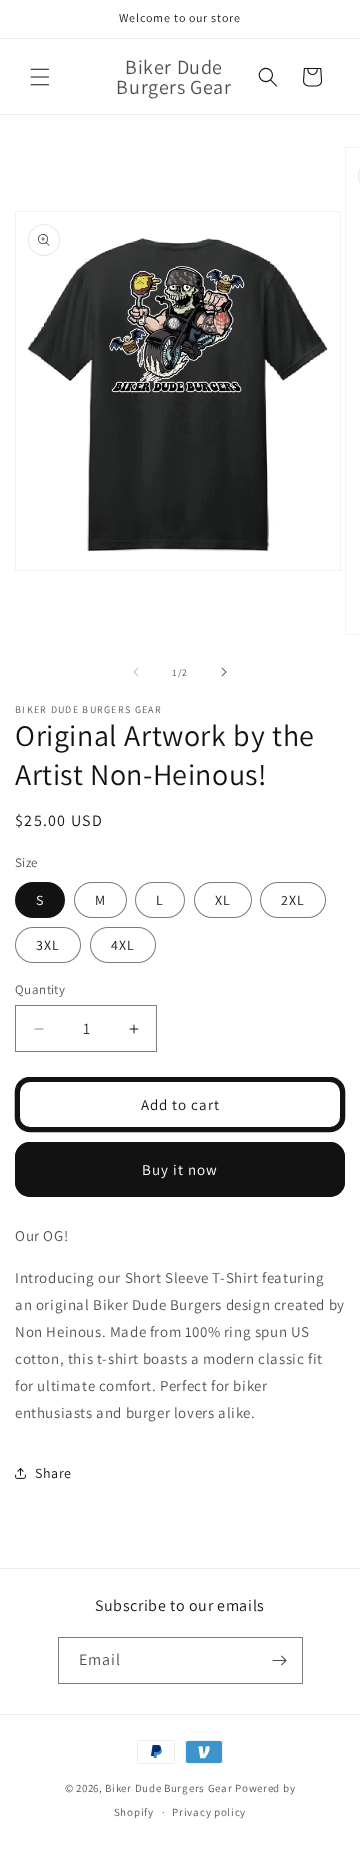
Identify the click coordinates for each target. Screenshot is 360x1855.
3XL (48, 945)
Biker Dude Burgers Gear (168, 1788)
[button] (40, 77)
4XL (123, 945)
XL (223, 900)
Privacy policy (209, 1812)
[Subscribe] (280, 1660)
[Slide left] (136, 672)
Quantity (40, 989)
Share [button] (53, 1473)
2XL (293, 900)
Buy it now (180, 1169)
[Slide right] (224, 672)
